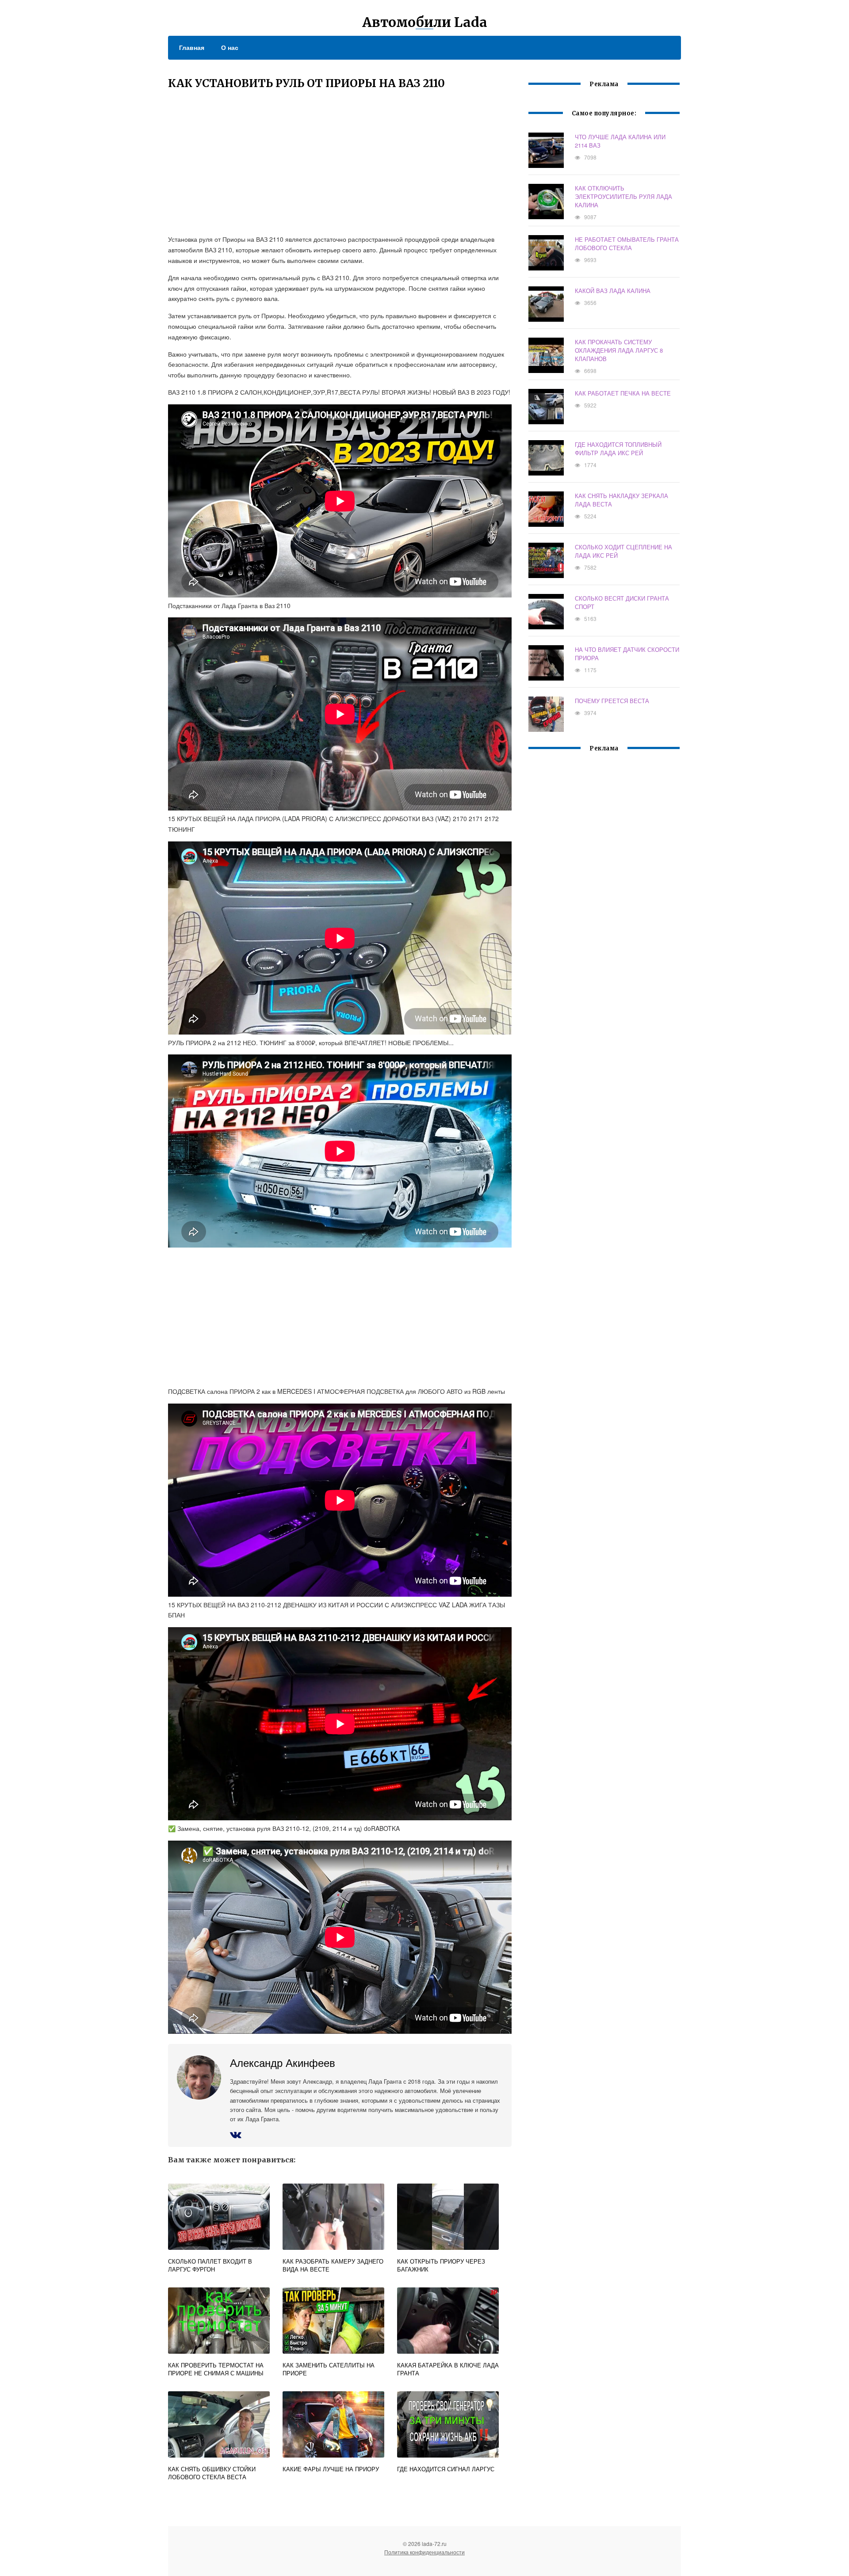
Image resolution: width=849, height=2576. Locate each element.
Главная (192, 47)
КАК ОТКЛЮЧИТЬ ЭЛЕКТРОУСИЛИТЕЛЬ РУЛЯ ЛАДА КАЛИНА (623, 196)
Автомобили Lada (425, 22)
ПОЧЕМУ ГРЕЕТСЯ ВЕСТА (612, 701)
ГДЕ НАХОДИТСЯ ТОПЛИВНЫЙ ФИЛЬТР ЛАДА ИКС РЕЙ (618, 449)
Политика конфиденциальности (424, 2552)
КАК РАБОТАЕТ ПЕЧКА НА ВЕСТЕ (623, 393)
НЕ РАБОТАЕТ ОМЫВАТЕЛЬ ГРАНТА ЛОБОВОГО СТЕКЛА (627, 244)
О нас (230, 47)
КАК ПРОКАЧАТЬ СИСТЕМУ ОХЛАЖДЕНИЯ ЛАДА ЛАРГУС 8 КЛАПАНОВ (619, 350)
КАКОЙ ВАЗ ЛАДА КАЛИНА (613, 291)
